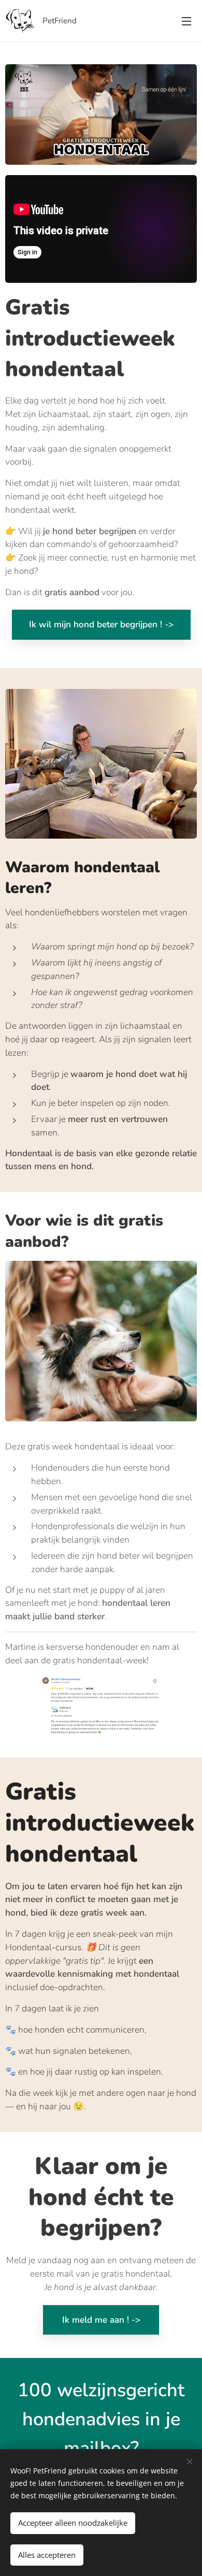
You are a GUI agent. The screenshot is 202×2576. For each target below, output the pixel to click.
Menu (186, 21)
